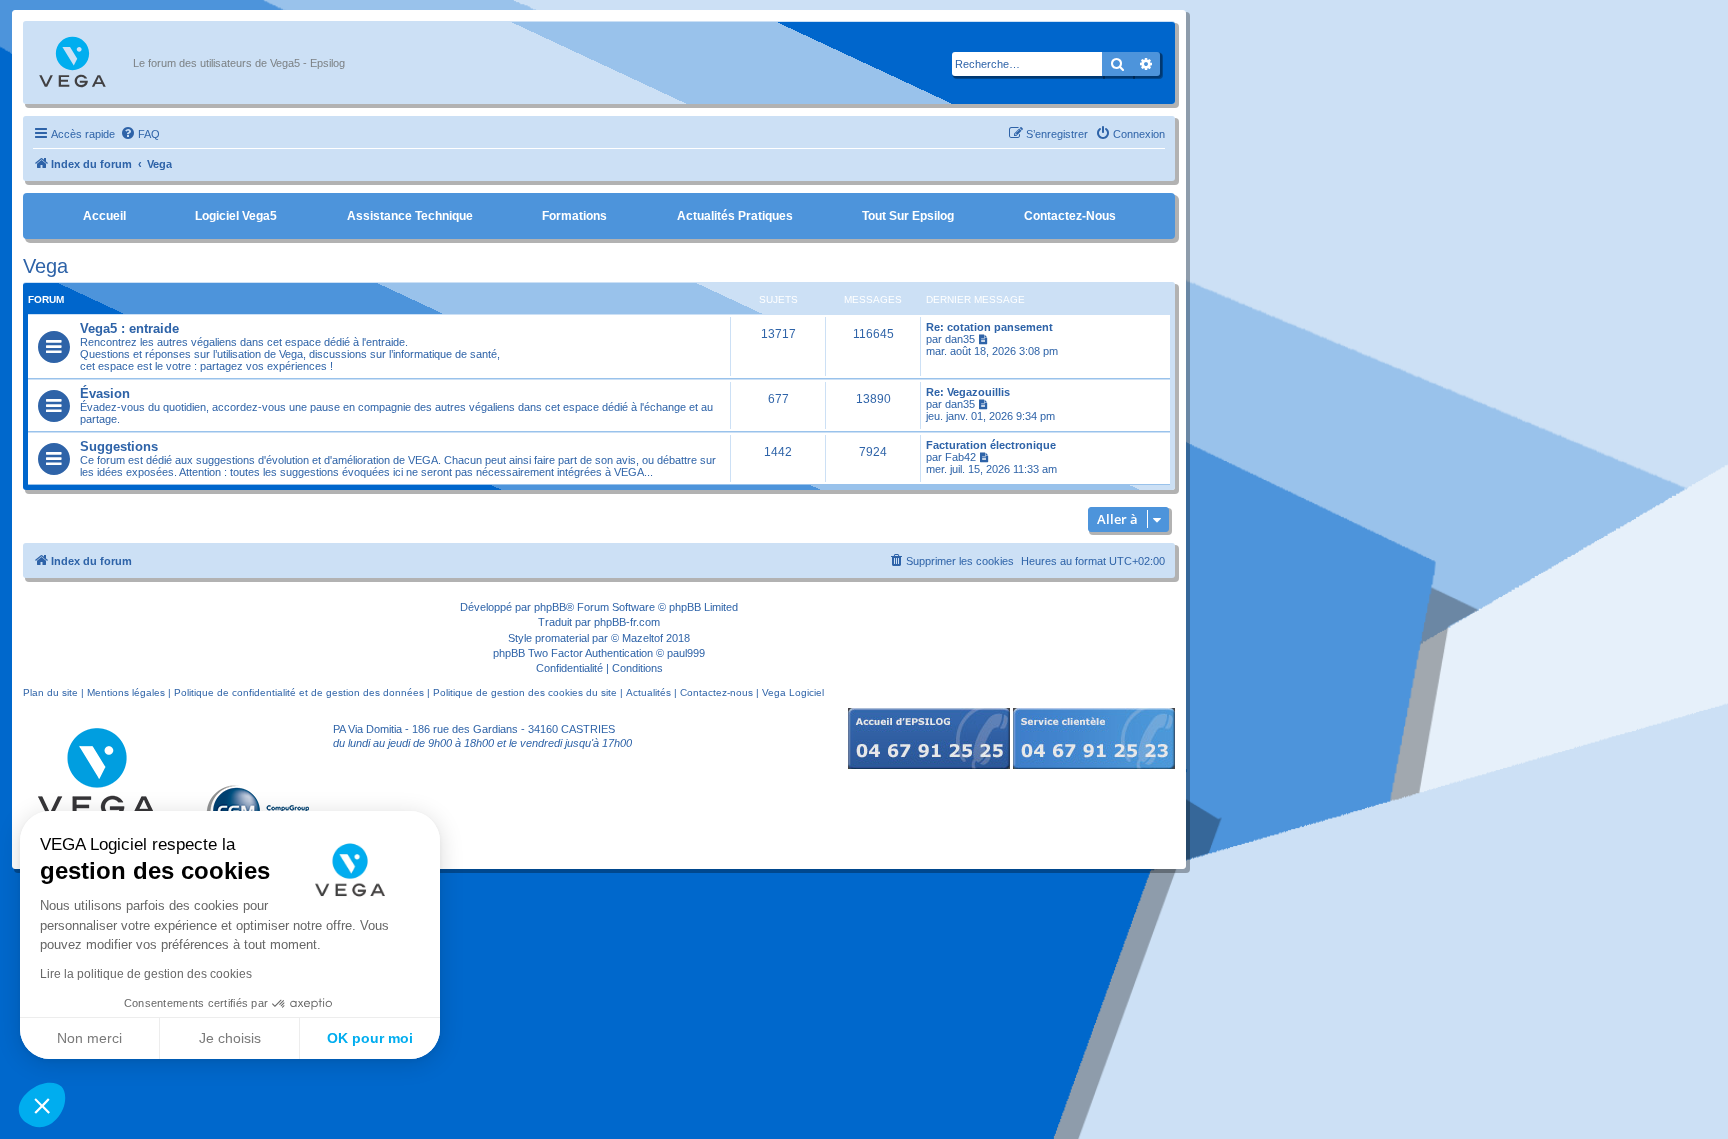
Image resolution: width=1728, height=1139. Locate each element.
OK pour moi (370, 1038)
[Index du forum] (83, 63)
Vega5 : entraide (129, 328)
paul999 (686, 653)
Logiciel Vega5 (236, 216)
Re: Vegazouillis (968, 392)
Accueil (104, 216)
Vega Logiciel (793, 692)
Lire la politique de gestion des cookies (146, 974)
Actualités (648, 692)
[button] (42, 1105)
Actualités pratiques (735, 216)
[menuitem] (140, 134)
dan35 (960, 339)
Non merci (89, 1038)
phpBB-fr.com (627, 622)
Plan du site (50, 692)
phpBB (550, 607)
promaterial (562, 638)
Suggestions (119, 446)
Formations (574, 216)
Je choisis (230, 1038)
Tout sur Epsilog (908, 216)
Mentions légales (126, 692)
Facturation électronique (991, 445)
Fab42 (960, 457)
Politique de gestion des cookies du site (525, 692)
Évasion (105, 393)
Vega (45, 266)
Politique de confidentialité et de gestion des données (299, 692)
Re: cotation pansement (989, 327)
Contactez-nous (1070, 216)
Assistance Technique (410, 216)
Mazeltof (642, 638)
